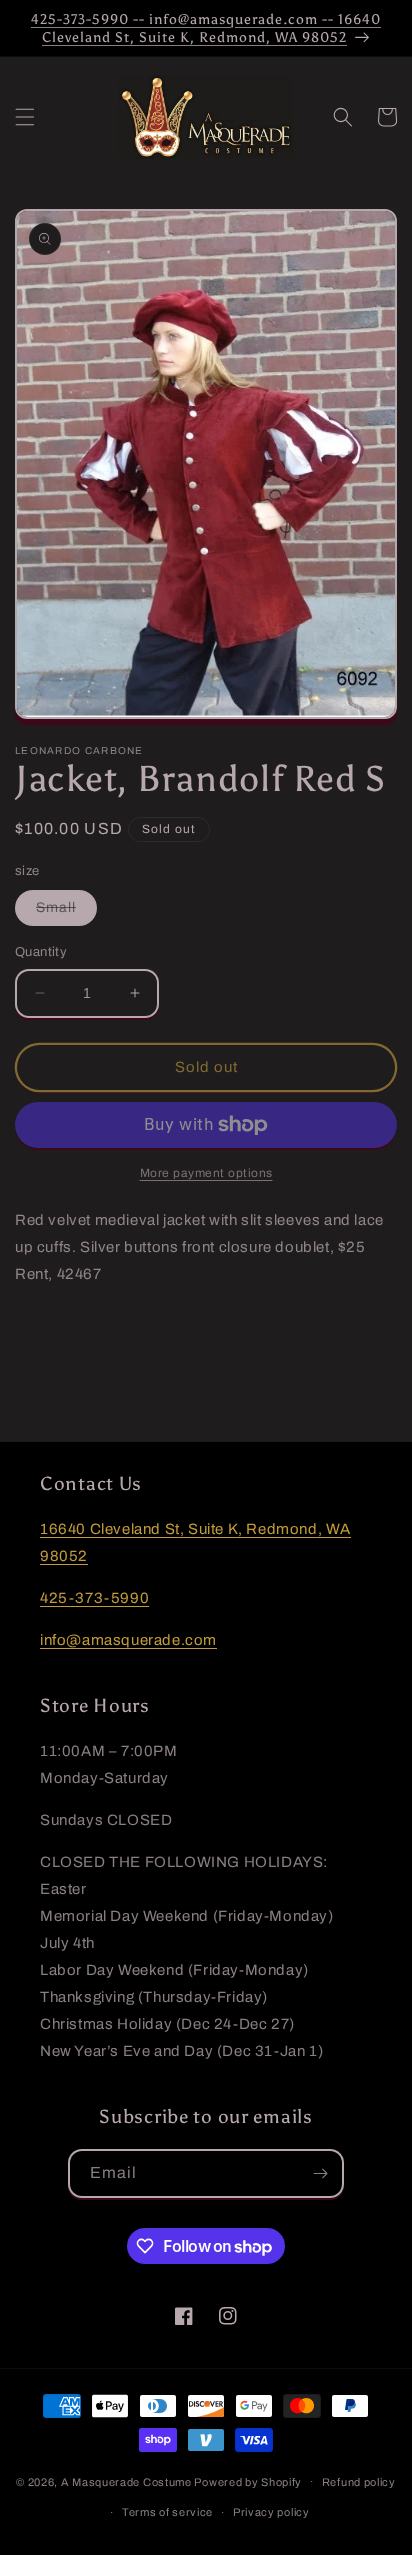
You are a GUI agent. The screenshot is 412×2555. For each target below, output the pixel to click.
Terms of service (167, 2512)
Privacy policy (271, 2512)
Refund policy (359, 2482)
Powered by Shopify (248, 2481)
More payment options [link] (206, 1173)
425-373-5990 (94, 1598)
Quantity (41, 952)
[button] (25, 117)
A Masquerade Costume (126, 2481)
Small (66, 912)
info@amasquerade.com (128, 1640)
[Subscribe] (320, 2173)
